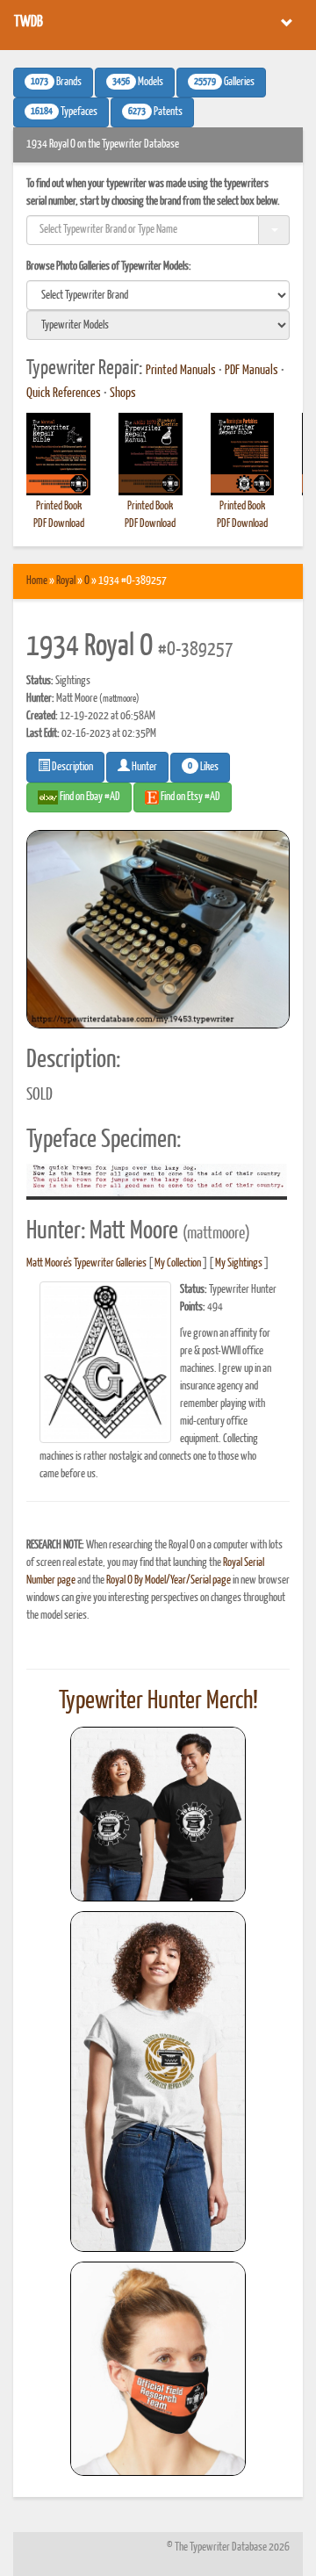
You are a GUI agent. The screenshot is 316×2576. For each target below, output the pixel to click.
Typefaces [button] (64, 112)
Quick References (64, 393)
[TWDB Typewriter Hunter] (158, 1814)
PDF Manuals (251, 371)
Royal (66, 581)
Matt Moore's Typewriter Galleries (86, 1263)
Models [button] (138, 83)
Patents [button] (155, 112)
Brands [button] (56, 83)
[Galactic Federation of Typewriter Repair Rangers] (158, 2082)
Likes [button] (203, 767)
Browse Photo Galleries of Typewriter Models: (109, 267)
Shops (123, 393)
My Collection (178, 1263)
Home (37, 581)
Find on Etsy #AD (190, 797)
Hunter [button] (144, 767)
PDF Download (59, 524)
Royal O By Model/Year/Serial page (169, 1580)
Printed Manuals (181, 371)
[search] (158, 295)
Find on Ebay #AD (89, 797)
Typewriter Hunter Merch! (158, 1701)
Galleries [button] (224, 83)
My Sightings (239, 1263)
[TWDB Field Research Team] (158, 2369)
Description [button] (72, 767)
